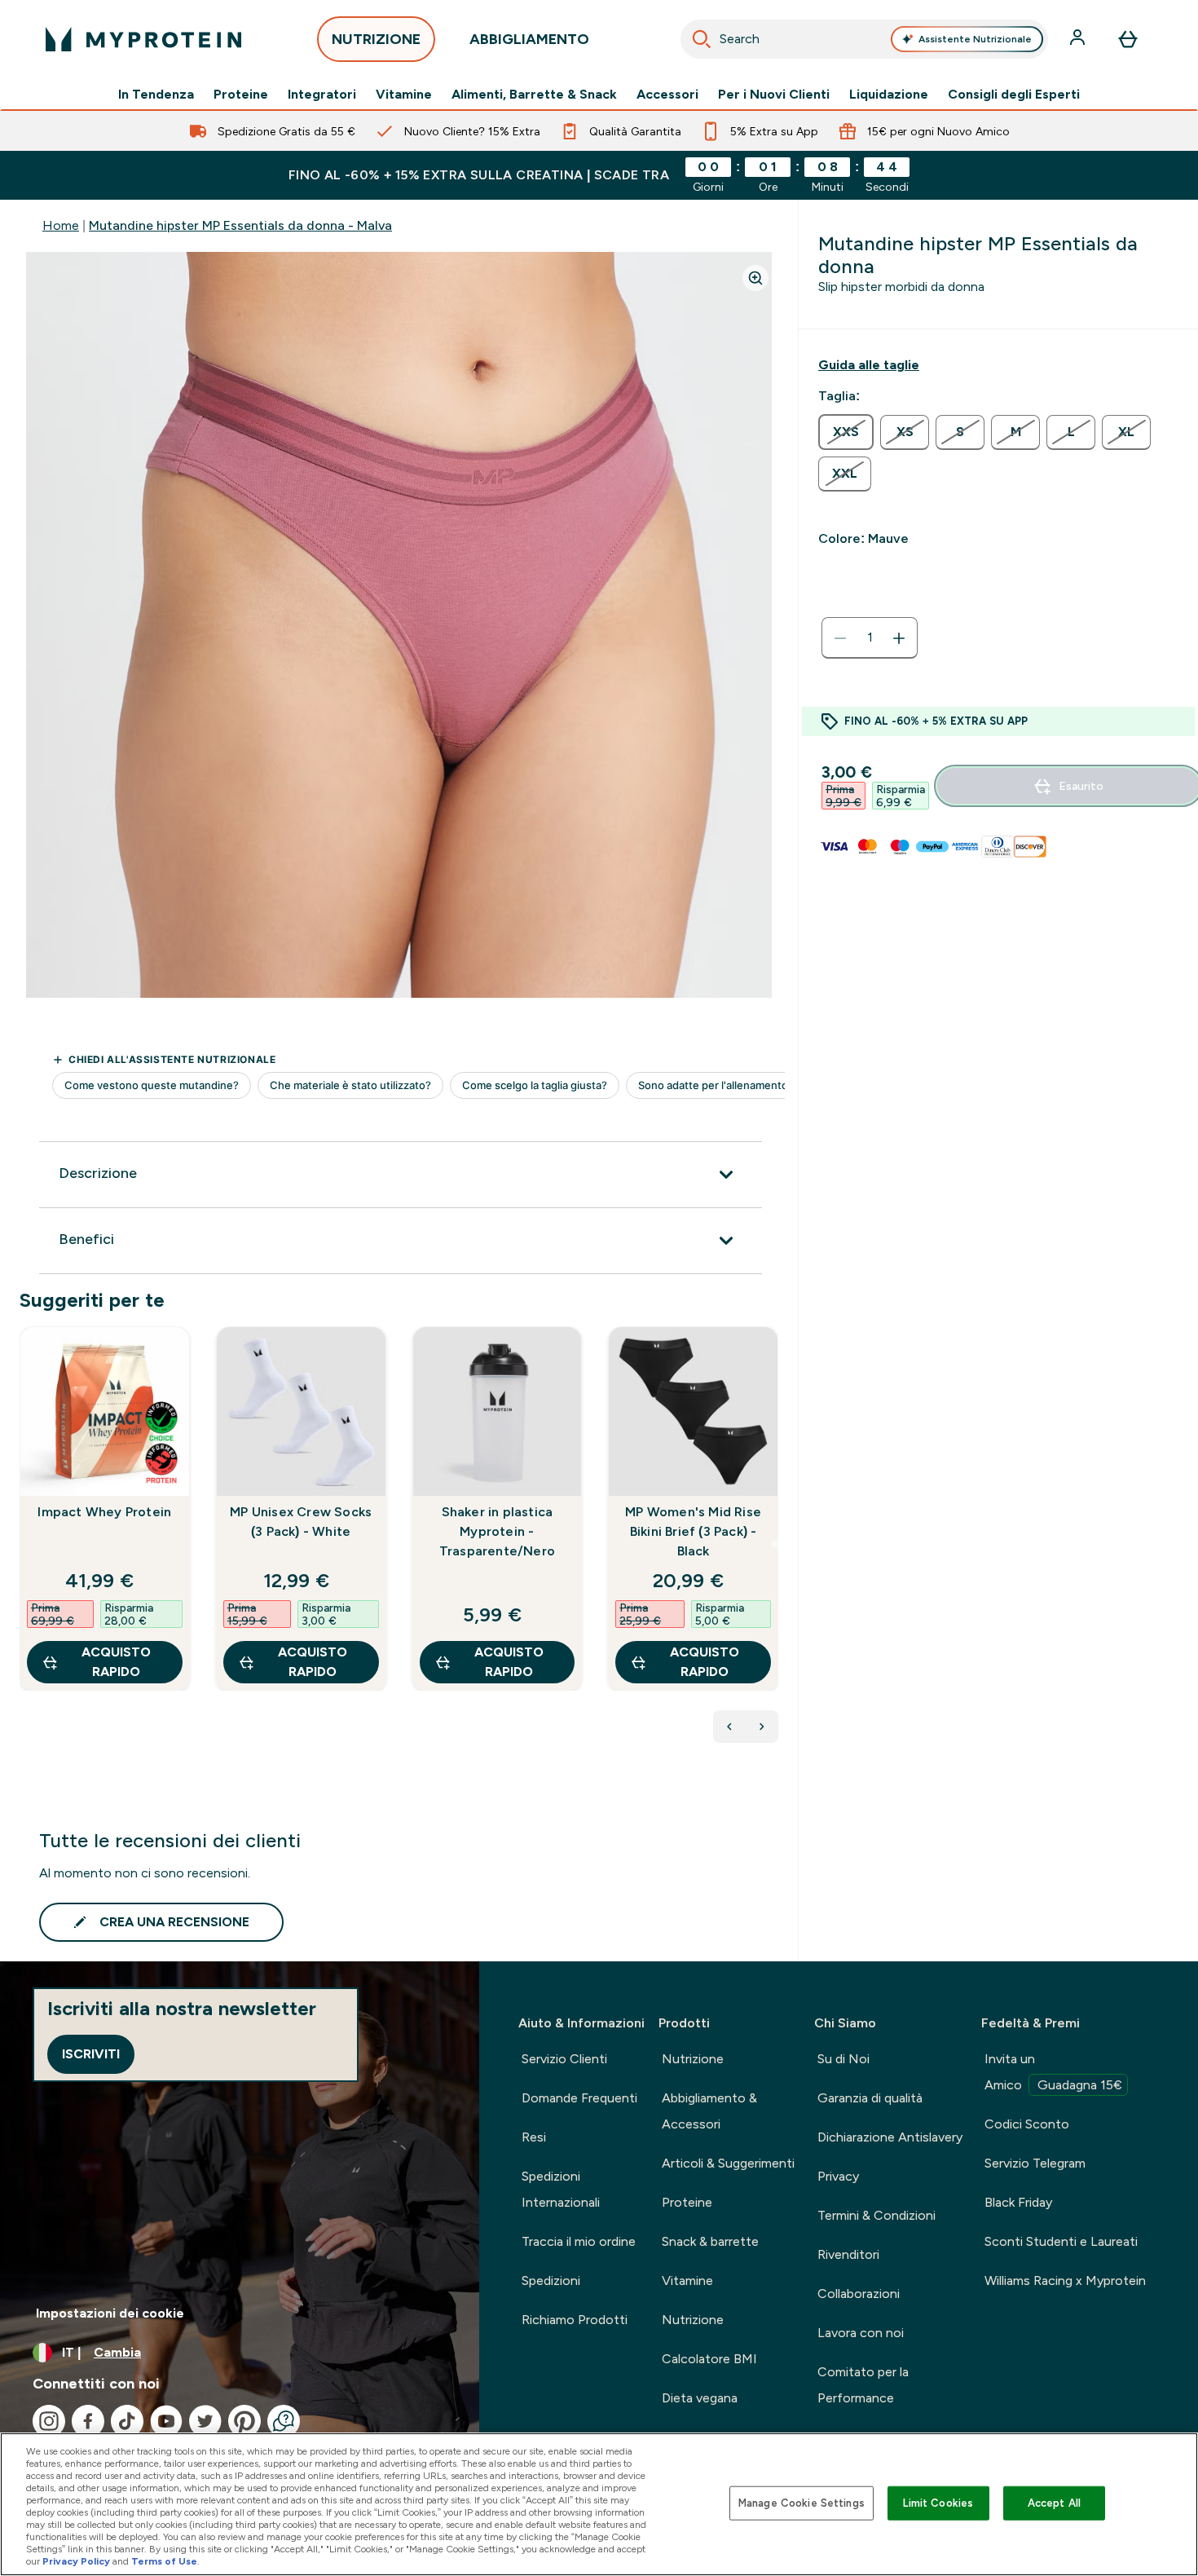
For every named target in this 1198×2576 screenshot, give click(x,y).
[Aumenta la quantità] (899, 638)
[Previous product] (729, 1727)
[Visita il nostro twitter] (205, 2421)
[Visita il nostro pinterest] (244, 2421)
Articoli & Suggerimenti (728, 2163)
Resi (534, 2137)
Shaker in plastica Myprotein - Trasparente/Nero (497, 1531)
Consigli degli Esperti (1014, 95)
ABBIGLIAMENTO (529, 39)
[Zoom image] (755, 278)
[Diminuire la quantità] (840, 638)
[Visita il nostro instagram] (49, 2421)
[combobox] (864, 39)
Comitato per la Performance (863, 2385)
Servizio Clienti (564, 2059)
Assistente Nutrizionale (975, 39)
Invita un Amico (1053, 2072)
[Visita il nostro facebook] (88, 2421)
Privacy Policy (76, 2561)
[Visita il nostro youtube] (166, 2421)
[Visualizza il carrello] (1128, 39)
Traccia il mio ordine (579, 2241)
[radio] (846, 432)
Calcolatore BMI (709, 2359)
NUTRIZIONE (376, 39)
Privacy (838, 2176)
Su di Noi (843, 2059)
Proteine (241, 95)
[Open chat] (284, 2421)
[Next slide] (775, 1544)
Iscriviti (91, 2054)
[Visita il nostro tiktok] (127, 2421)
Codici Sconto (1027, 2124)
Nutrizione (693, 2059)
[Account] (1079, 39)
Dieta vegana (700, 2398)
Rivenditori (848, 2254)
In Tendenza (156, 95)
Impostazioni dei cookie (110, 2313)
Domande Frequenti (579, 2098)
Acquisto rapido (116, 1662)
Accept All (1054, 2503)
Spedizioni (551, 2280)
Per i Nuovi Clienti (774, 95)
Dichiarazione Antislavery (890, 2137)
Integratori (322, 95)
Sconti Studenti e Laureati (1061, 2241)
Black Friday (1018, 2202)
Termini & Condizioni (876, 2215)
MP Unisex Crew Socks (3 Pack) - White (301, 1522)
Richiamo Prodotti (575, 2320)
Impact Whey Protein (104, 1512)
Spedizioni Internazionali (561, 2189)
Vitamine (404, 95)
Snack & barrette (710, 2241)
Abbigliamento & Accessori (709, 2111)
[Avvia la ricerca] (702, 39)
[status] (870, 638)
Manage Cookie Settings (802, 2503)
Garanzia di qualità (870, 2098)
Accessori (667, 95)
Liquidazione (889, 95)
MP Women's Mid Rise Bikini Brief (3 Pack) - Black (693, 1531)
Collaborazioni (859, 2294)
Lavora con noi (861, 2333)
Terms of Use (164, 2561)
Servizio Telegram (1035, 2163)
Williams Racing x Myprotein (1065, 2280)
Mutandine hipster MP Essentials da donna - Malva (240, 225)
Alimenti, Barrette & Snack (534, 95)
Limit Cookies (938, 2503)
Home (61, 225)
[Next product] (762, 1727)
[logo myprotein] (143, 39)
